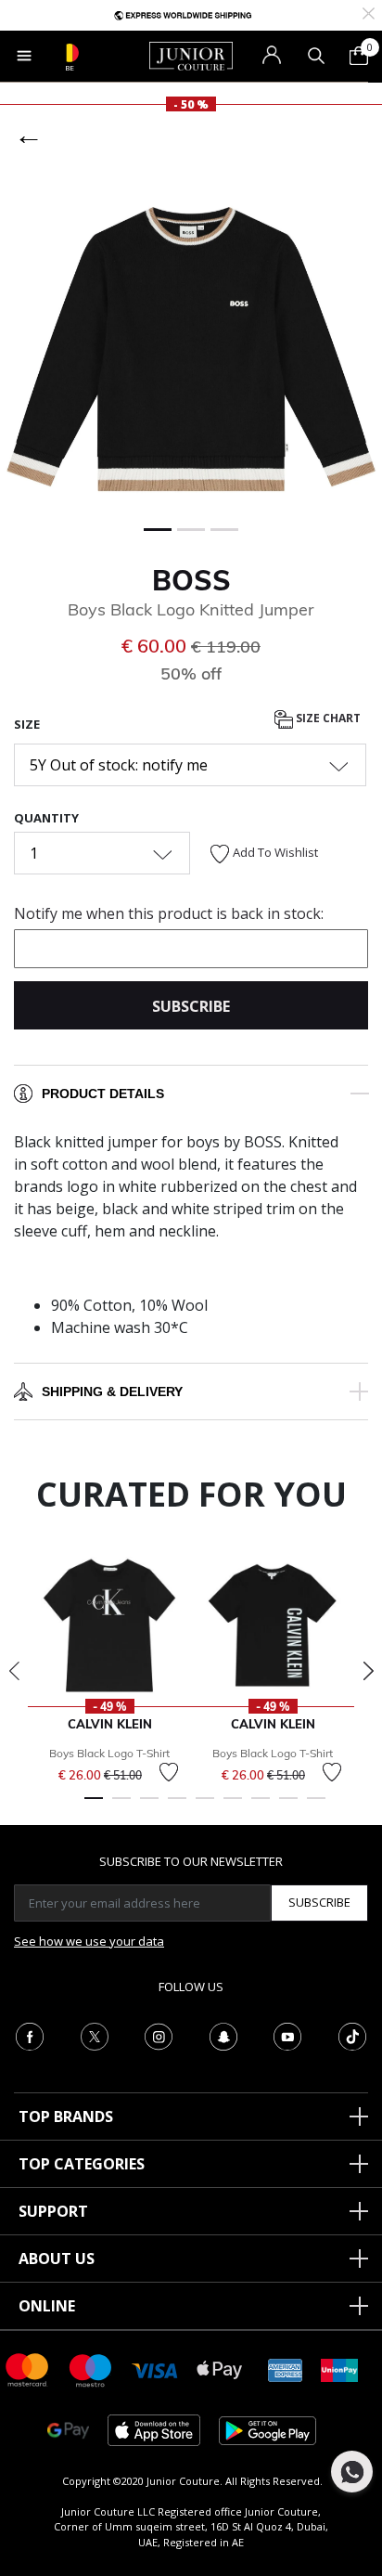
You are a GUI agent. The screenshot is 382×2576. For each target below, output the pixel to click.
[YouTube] (287, 2035)
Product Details (103, 1094)
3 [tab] (149, 1806)
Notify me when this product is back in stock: (169, 913)
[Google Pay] (68, 2429)
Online (47, 2306)
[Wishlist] (169, 1772)
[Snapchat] (223, 2035)
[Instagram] (159, 2035)
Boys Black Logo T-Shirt (109, 1753)
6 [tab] (233, 1806)
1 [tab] (94, 1806)
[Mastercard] (28, 2369)
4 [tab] (177, 1806)
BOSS (191, 580)
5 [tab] (205, 1806)
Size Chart (327, 718)
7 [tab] (261, 1806)
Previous (14, 1671)
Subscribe (319, 1902)
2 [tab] (121, 1806)
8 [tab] (288, 1806)
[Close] (369, 12)
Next (368, 1671)
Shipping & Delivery (112, 1392)
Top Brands (66, 2116)
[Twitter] (95, 2035)
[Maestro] (91, 2369)
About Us (57, 2259)
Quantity (46, 818)
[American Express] (286, 2369)
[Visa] (155, 2369)
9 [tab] (316, 1806)
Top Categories (82, 2164)
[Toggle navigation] (24, 56)
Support (53, 2211)
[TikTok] (352, 2035)
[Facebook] (30, 2035)
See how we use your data (89, 1941)
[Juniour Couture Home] (191, 55)
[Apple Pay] (220, 2369)
